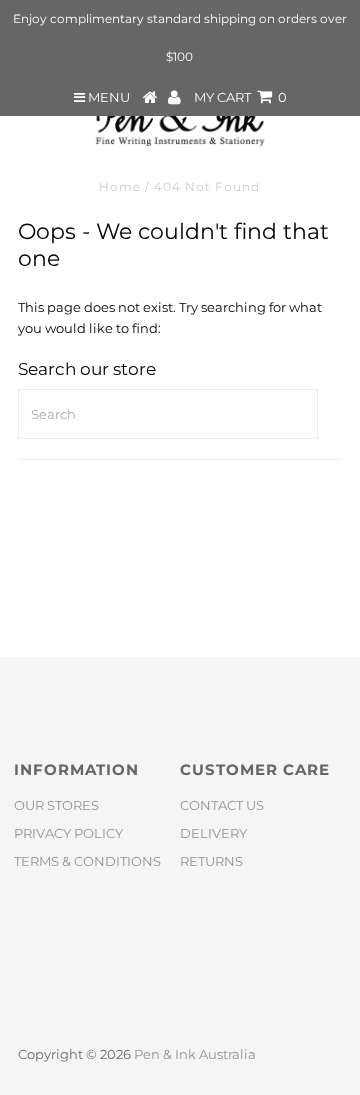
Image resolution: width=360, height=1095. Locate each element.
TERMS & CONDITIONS (87, 861)
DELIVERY (213, 833)
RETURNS (211, 861)
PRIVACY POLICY (68, 833)
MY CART (240, 97)
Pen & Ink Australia (195, 1054)
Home (120, 186)
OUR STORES (56, 805)
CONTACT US (222, 805)
